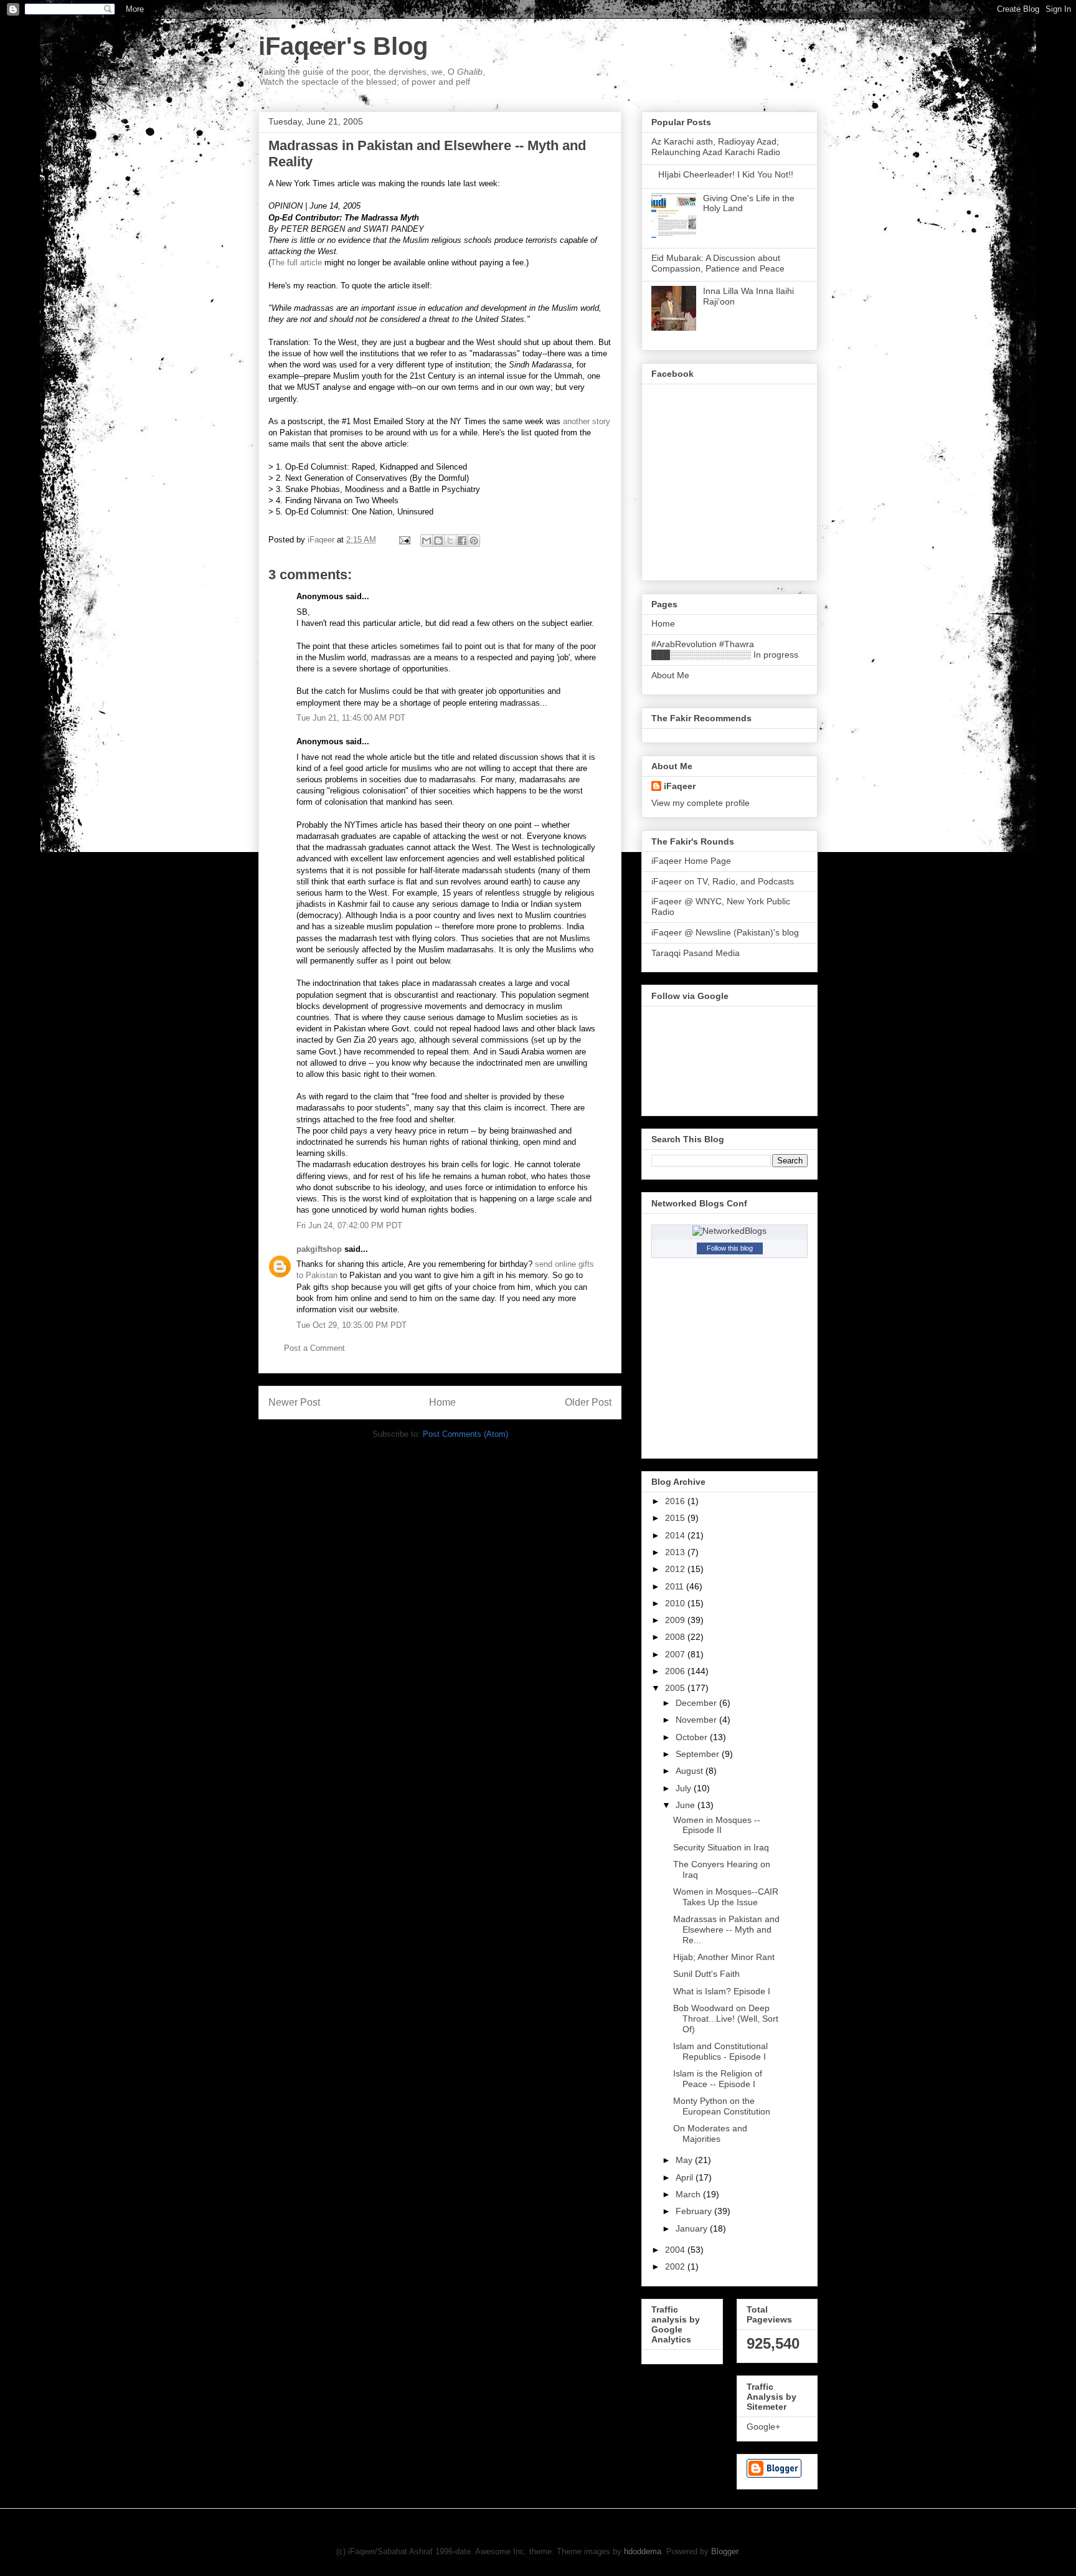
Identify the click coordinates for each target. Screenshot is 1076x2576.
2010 (676, 1603)
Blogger (724, 2551)
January (693, 2228)
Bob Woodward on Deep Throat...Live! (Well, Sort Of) (726, 2019)
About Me (670, 675)
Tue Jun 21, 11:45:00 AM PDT (351, 718)
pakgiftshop (319, 1249)
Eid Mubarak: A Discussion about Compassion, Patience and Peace (718, 263)
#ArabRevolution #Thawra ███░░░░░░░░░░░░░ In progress (725, 649)
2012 (676, 1569)
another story (587, 421)
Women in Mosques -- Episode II (717, 1825)
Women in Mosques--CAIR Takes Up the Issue (726, 1897)
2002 (676, 2266)
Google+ (763, 2427)
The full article (296, 263)
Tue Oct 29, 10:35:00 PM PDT (352, 1325)
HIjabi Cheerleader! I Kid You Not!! (726, 174)
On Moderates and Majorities (710, 2133)
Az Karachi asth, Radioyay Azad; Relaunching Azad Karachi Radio (716, 147)
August (691, 1771)
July (685, 1788)
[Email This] (427, 541)
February (695, 2211)
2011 (676, 1586)
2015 (676, 1518)
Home (442, 1402)
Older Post (588, 1402)
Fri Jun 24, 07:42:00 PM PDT (349, 1225)
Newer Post (294, 1402)
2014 (676, 1535)
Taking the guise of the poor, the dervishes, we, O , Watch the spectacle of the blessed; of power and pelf (372, 77)
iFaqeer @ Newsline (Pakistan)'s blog (725, 932)
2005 (676, 1688)
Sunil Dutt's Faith (706, 1974)
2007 (676, 1654)
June (687, 1805)
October (693, 1737)
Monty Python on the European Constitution (722, 2106)
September (699, 1754)
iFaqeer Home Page (691, 861)
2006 (676, 1671)
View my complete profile (701, 803)
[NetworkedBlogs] (729, 1231)
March (689, 2194)
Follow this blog (730, 1248)
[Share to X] (450, 541)
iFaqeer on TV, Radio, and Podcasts (723, 881)
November (697, 1720)
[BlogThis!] (438, 541)
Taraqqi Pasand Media (696, 953)
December (697, 1703)
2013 (676, 1552)
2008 (676, 1637)
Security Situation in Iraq (721, 1847)
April (686, 2177)
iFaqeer (680, 786)
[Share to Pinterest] (474, 541)
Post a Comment (314, 1348)
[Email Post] (404, 540)
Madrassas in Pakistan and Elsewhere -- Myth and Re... (726, 1930)
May (685, 2160)
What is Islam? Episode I (722, 1991)
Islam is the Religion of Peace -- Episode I (718, 2079)
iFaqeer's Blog (343, 46)
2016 (676, 1501)
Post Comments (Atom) (465, 1434)
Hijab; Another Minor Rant (724, 1957)
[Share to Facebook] (462, 541)
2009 (676, 1620)
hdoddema (643, 2551)
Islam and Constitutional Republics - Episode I (720, 2051)
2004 (676, 2250)
